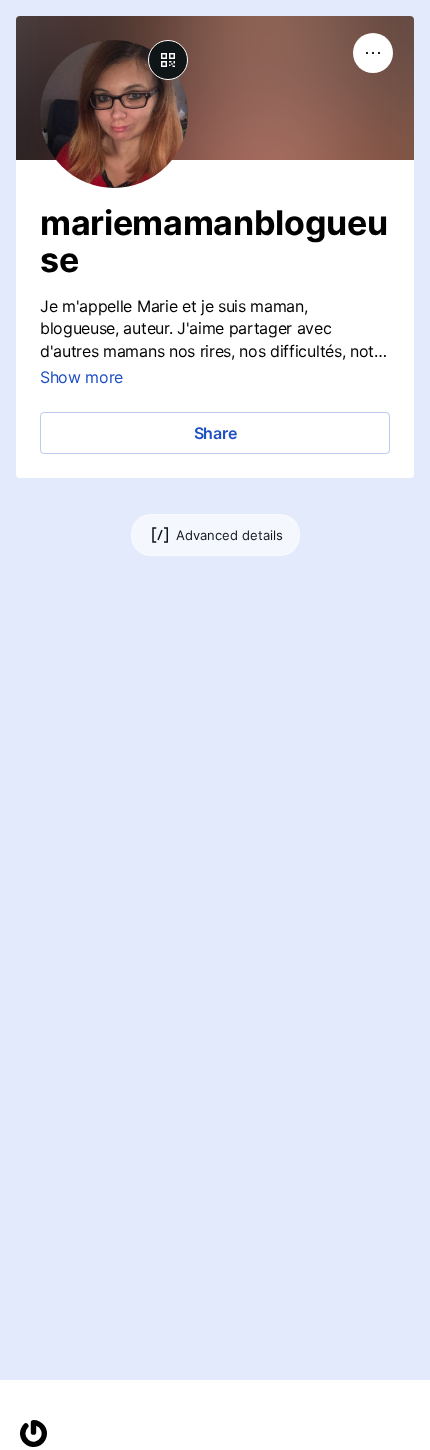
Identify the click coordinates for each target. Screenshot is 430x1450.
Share (215, 433)
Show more (81, 377)
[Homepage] (33, 1433)
